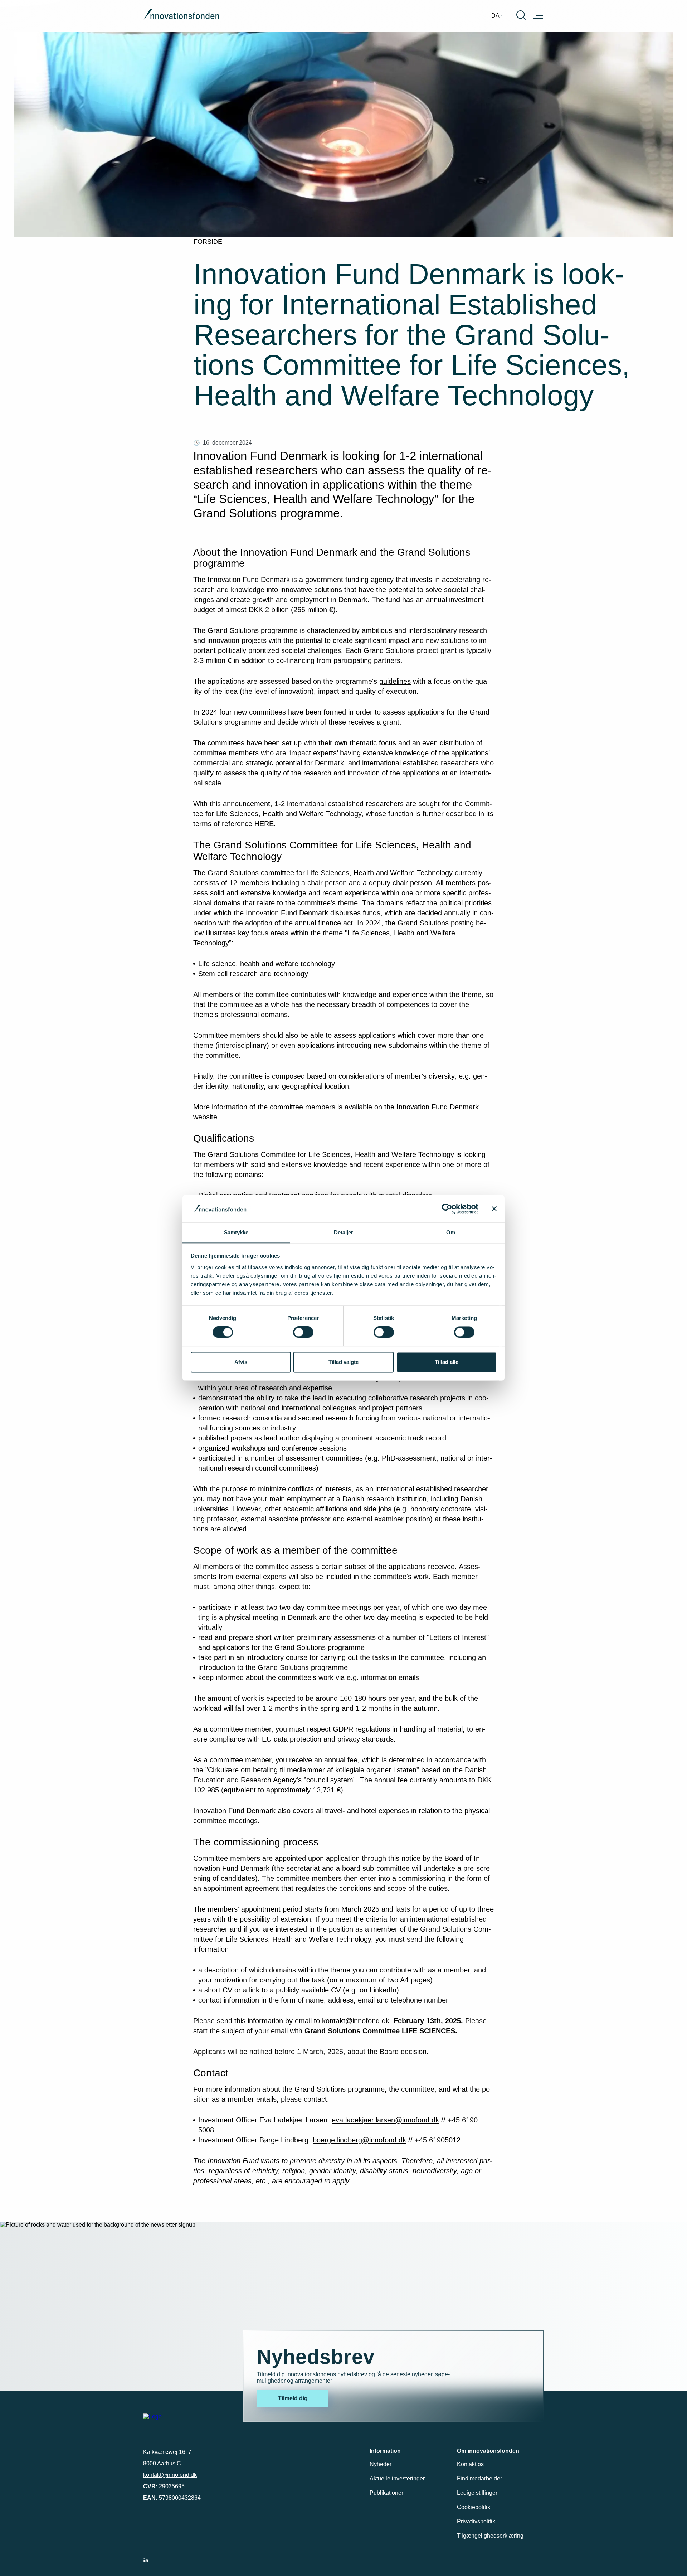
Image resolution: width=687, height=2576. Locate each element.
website (205, 1117)
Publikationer (386, 2493)
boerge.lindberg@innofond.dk (359, 2140)
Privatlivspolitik (476, 2521)
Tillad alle (447, 1362)
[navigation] (498, 16)
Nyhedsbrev (316, 2357)
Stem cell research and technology (253, 974)
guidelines (395, 681)
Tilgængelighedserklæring (490, 2536)
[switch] (303, 1332)
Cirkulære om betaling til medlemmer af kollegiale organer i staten (312, 1770)
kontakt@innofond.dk (356, 2021)
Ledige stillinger (477, 2493)
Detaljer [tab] (344, 1232)
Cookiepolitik (474, 2507)
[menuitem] (498, 16)
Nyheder (381, 2464)
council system (330, 1780)
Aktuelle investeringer (397, 2478)
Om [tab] (451, 1232)
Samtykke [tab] (236, 1232)
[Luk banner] (494, 1209)
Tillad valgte (343, 1362)
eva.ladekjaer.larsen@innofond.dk (385, 2120)
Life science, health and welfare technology (267, 964)
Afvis (241, 1362)
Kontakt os (470, 2464)
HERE (264, 824)
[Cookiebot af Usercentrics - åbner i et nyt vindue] (447, 1209)
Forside (208, 242)
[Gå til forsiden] (181, 16)
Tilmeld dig (293, 2398)
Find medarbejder (479, 2478)
